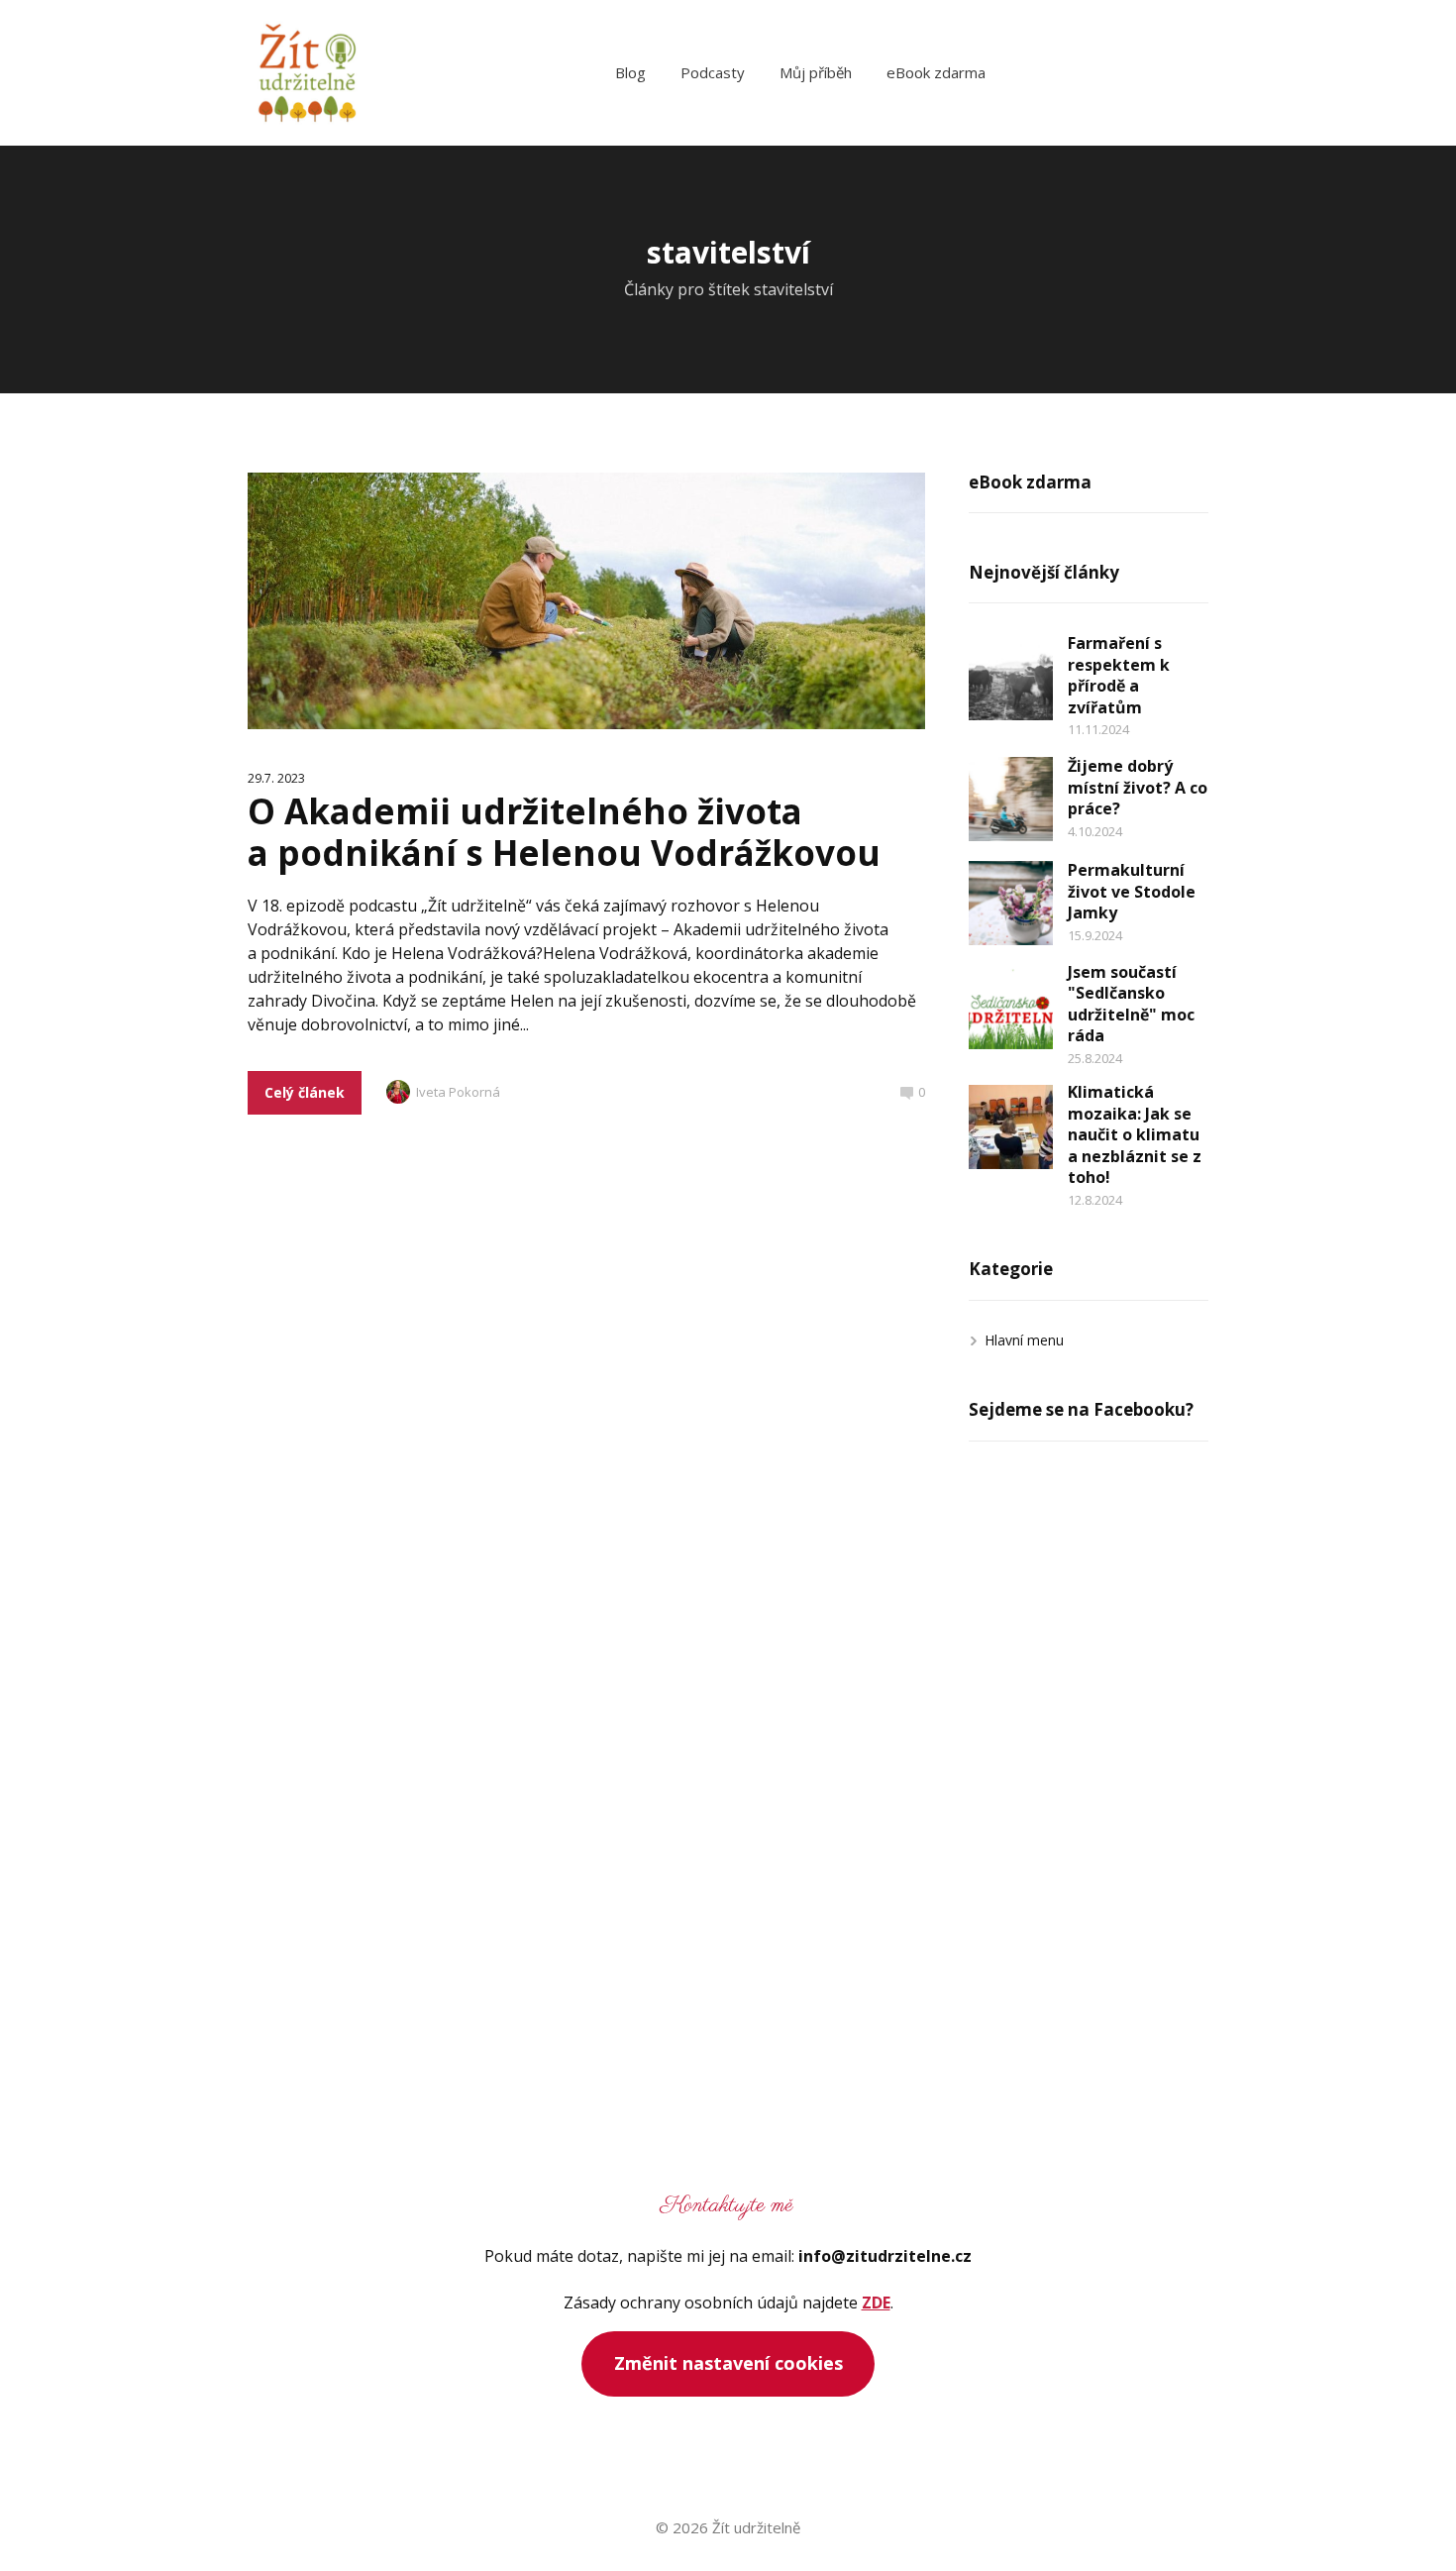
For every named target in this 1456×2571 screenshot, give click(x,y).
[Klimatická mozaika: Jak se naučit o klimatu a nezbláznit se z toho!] (1011, 1127)
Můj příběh (816, 72)
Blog (630, 72)
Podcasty (713, 72)
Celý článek (305, 1092)
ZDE (876, 2303)
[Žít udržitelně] (307, 73)
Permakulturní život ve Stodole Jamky (1132, 891)
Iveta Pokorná (458, 1092)
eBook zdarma (936, 72)
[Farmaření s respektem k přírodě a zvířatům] (1011, 678)
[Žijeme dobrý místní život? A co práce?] (1011, 799)
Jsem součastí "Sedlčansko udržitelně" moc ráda (1131, 1004)
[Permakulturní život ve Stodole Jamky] (1011, 903)
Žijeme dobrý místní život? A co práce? (1138, 787)
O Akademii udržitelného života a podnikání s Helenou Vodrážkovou (564, 832)
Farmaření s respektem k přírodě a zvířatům (1119, 675)
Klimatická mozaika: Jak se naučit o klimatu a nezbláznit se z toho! (1135, 1134)
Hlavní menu (1024, 1340)
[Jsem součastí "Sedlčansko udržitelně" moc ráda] (1011, 1007)
